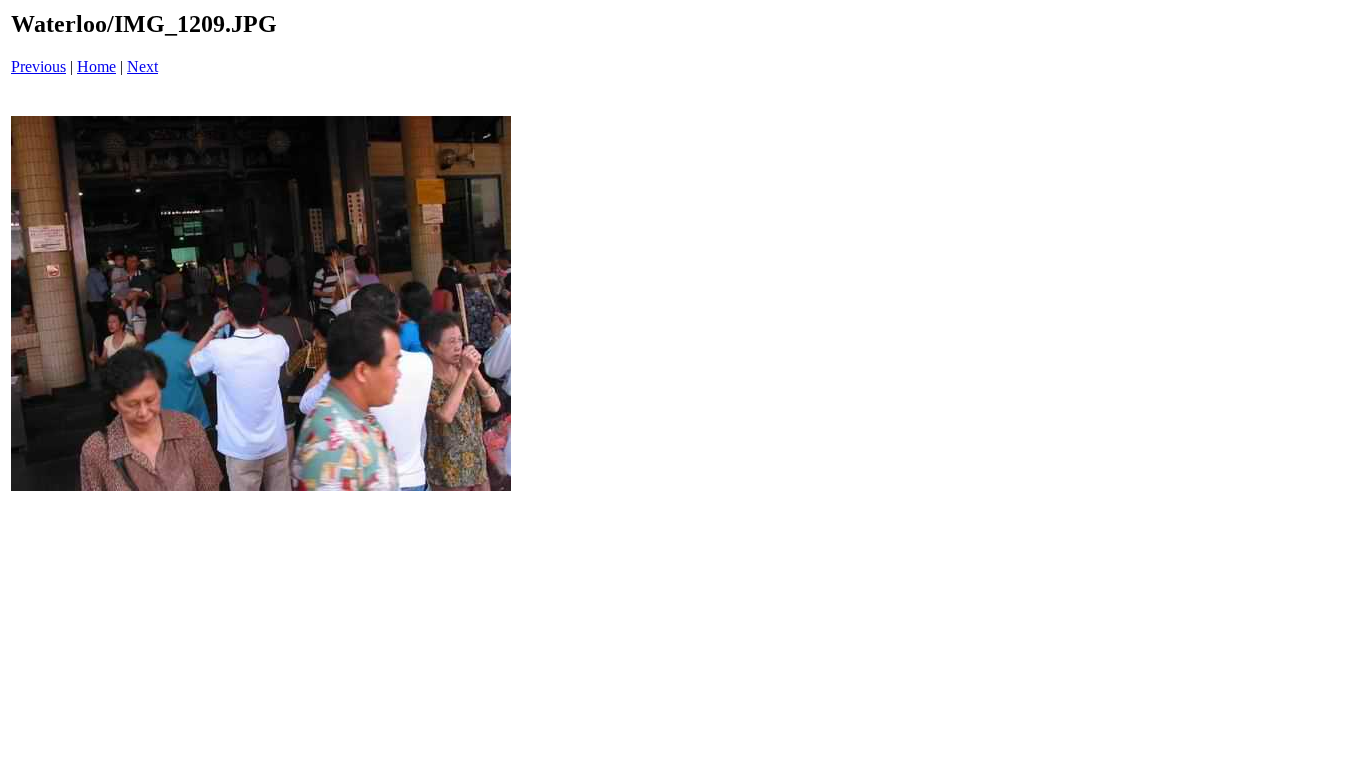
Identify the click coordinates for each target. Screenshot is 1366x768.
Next (142, 66)
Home (96, 66)
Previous (38, 66)
